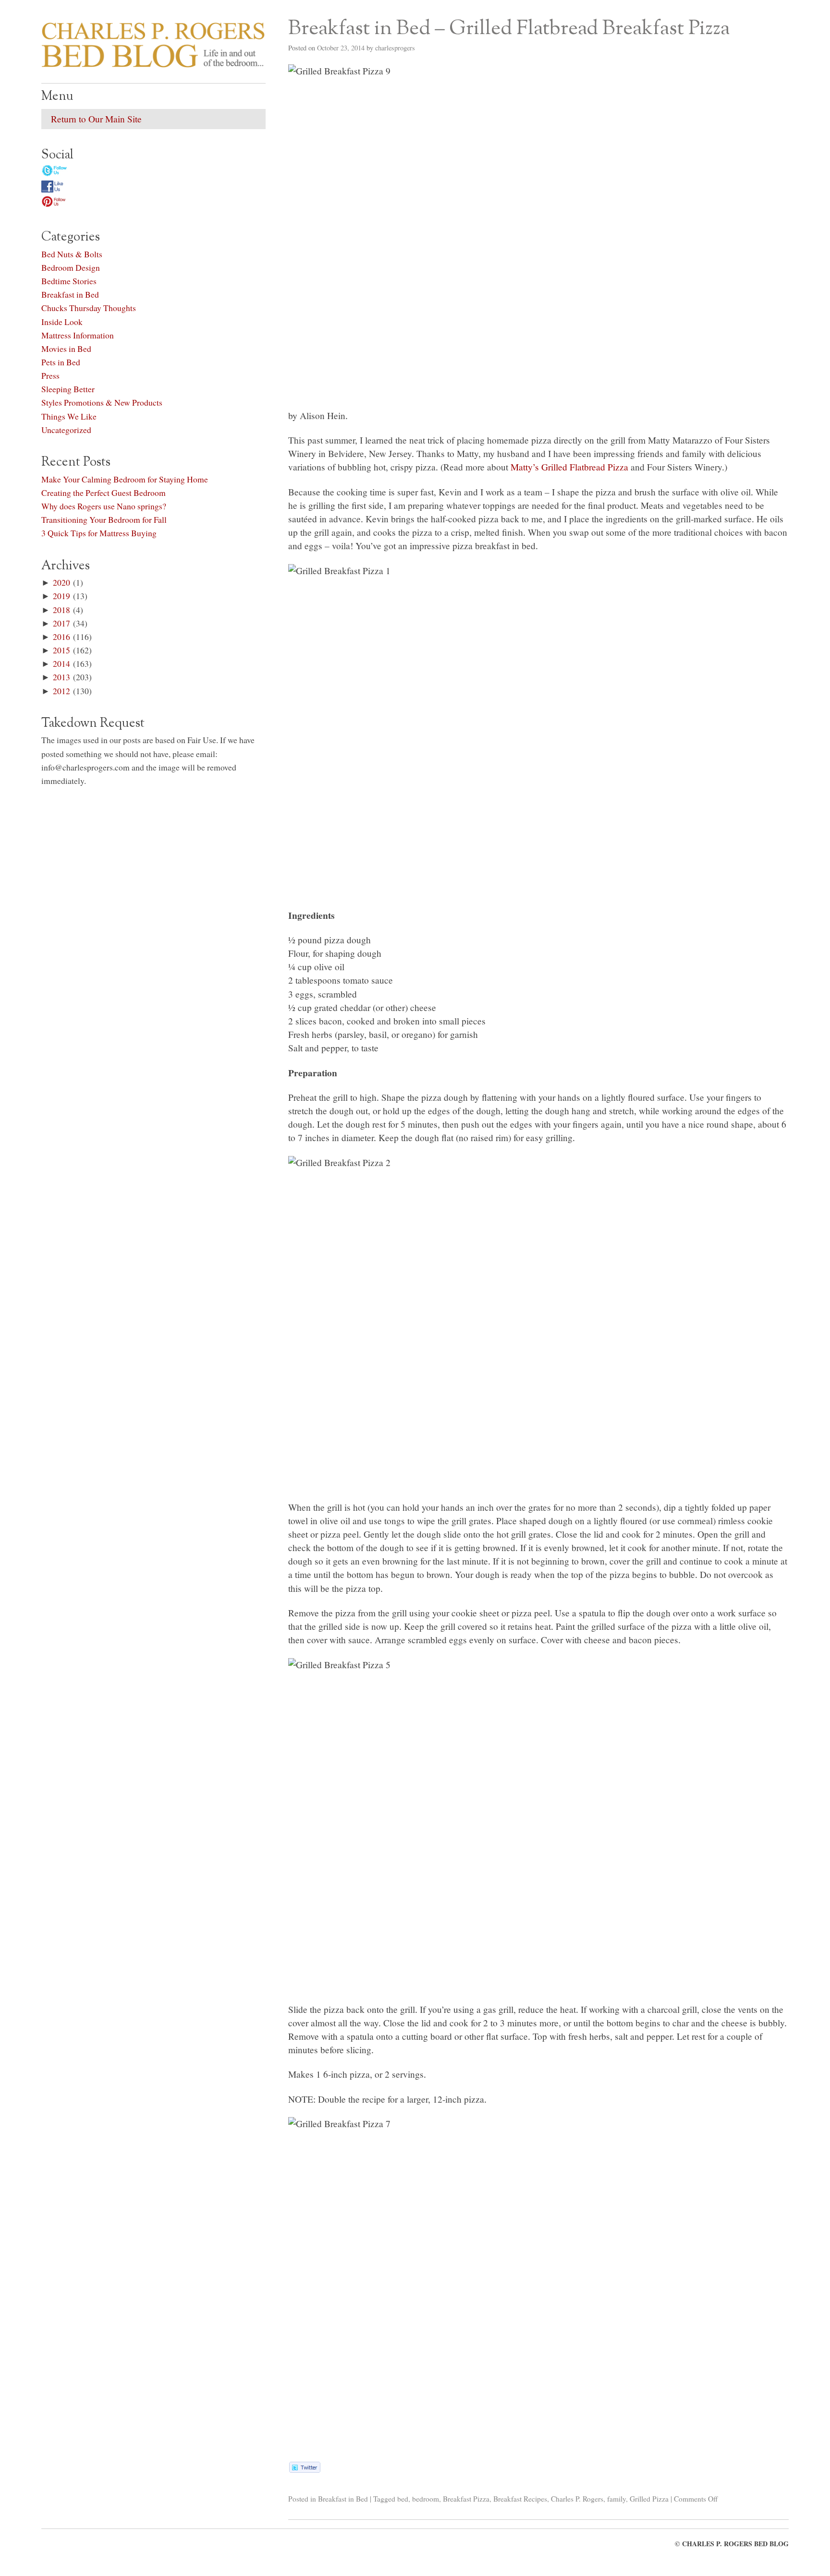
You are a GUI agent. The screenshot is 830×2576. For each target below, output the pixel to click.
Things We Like (69, 416)
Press (50, 375)
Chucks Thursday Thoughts (89, 308)
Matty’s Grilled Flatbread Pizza (569, 467)
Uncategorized (66, 430)
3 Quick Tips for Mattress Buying (99, 533)
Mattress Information (78, 335)
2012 (61, 691)
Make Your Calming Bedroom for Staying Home (125, 479)
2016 (61, 637)
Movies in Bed (66, 349)
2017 (61, 623)
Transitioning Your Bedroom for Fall (104, 519)
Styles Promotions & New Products (102, 402)
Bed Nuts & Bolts (72, 254)
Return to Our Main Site (96, 119)
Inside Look (62, 322)
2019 (61, 596)
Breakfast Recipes (520, 2499)
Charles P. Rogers (577, 2499)
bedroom (426, 2499)
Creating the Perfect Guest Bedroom (104, 493)
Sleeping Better (68, 389)
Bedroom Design (71, 267)
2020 (61, 582)
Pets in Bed (61, 362)
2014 (61, 663)
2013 (61, 677)
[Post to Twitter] (304, 2469)
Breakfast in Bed (343, 2499)
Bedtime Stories (69, 281)
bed (403, 2499)
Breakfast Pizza (466, 2499)
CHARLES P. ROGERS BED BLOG (735, 2544)
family (616, 2499)
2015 (61, 650)
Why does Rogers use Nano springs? (104, 506)
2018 (61, 610)
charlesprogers (395, 48)
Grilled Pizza (649, 2499)
